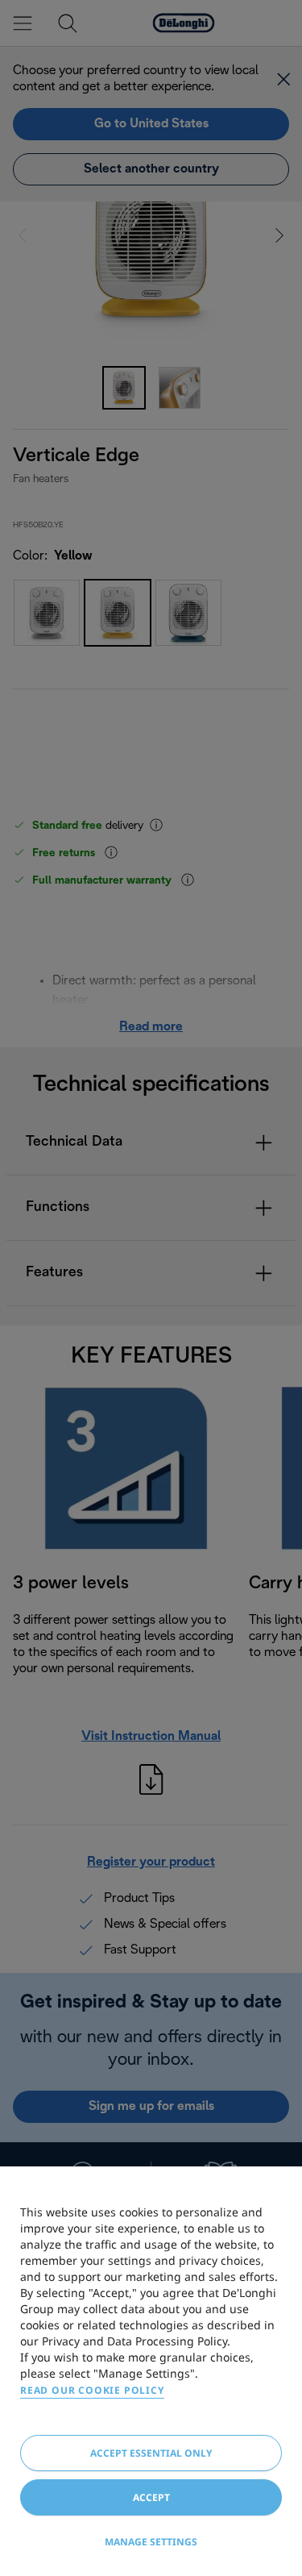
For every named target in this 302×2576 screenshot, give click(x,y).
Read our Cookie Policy (92, 2390)
